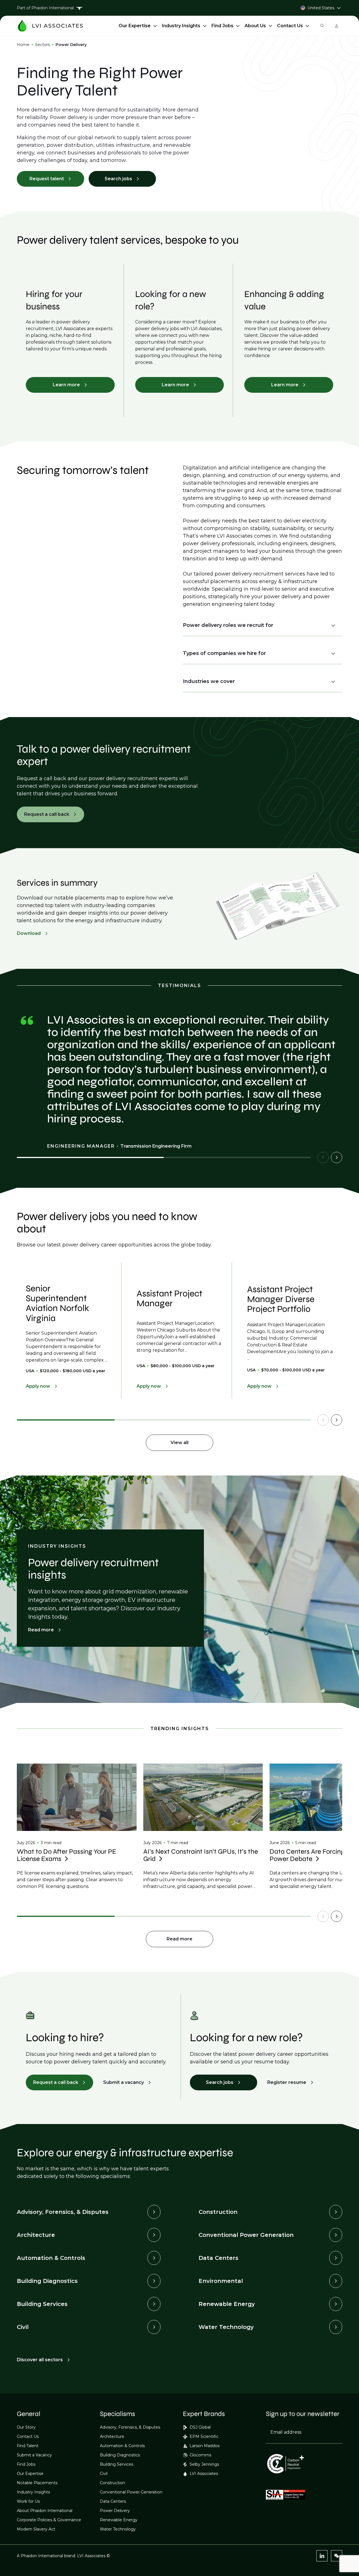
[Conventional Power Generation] (336, 2235)
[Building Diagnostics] (154, 2281)
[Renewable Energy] (336, 2304)
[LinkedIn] (322, 2556)
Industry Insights (181, 26)
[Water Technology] (336, 2327)
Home (23, 45)
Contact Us (290, 26)
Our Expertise (135, 26)
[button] (259, 625)
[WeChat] (337, 2556)
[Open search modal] (322, 26)
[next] (337, 1157)
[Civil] (154, 2327)
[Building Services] (154, 2304)
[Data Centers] (336, 2258)
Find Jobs (222, 26)
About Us (255, 26)
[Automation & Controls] (154, 2258)
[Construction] (336, 2212)
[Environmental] (336, 2281)
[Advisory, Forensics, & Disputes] (154, 2212)
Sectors (42, 45)
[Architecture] (154, 2235)
